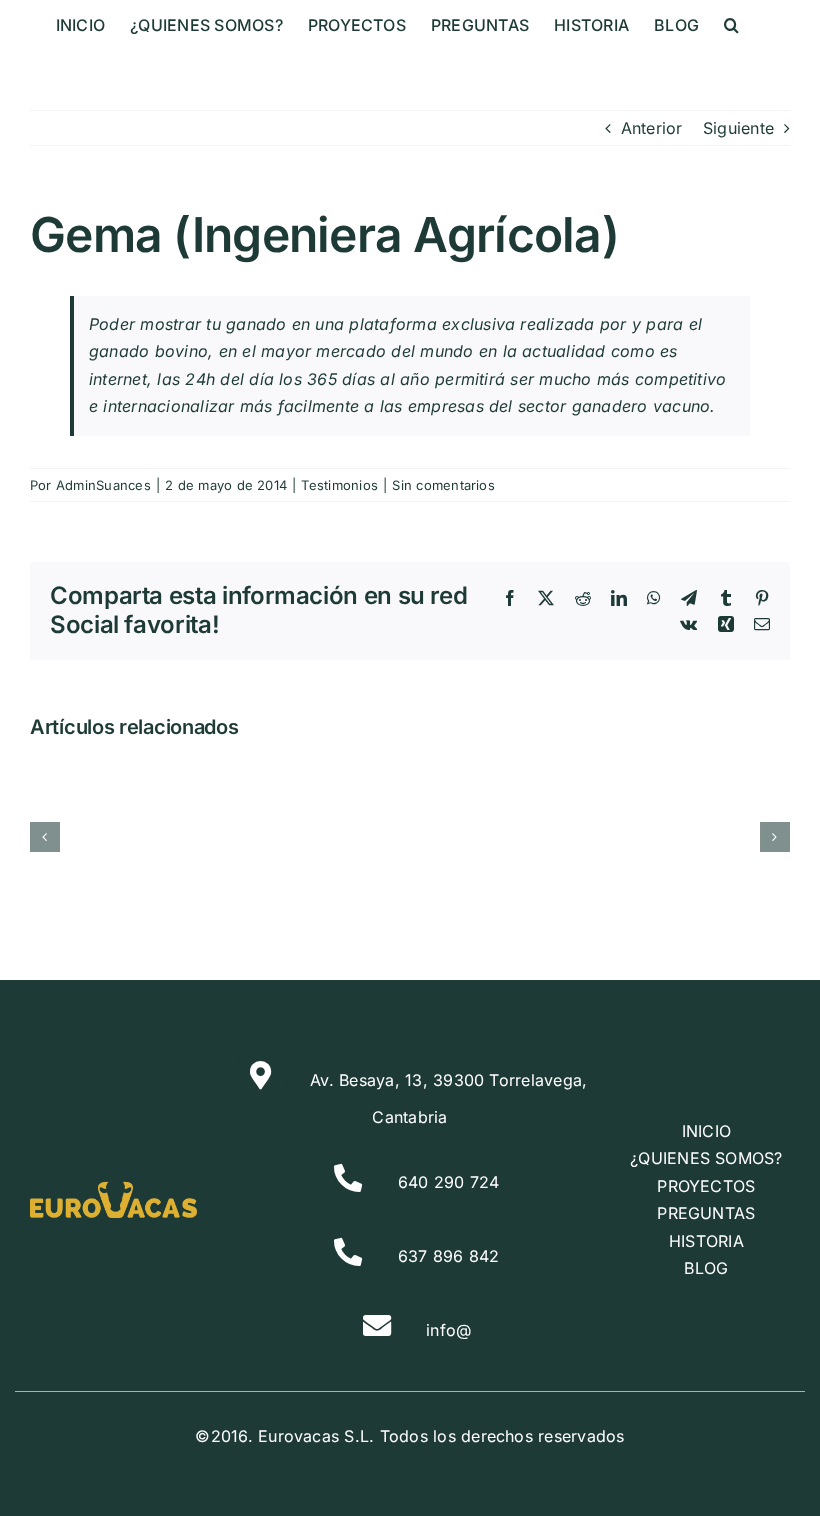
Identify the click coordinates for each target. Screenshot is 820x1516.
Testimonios (339, 485)
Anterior (652, 128)
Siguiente (738, 128)
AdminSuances (103, 485)
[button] (731, 25)
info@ (448, 1330)
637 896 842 (449, 1256)
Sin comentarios (443, 485)
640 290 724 (449, 1182)
